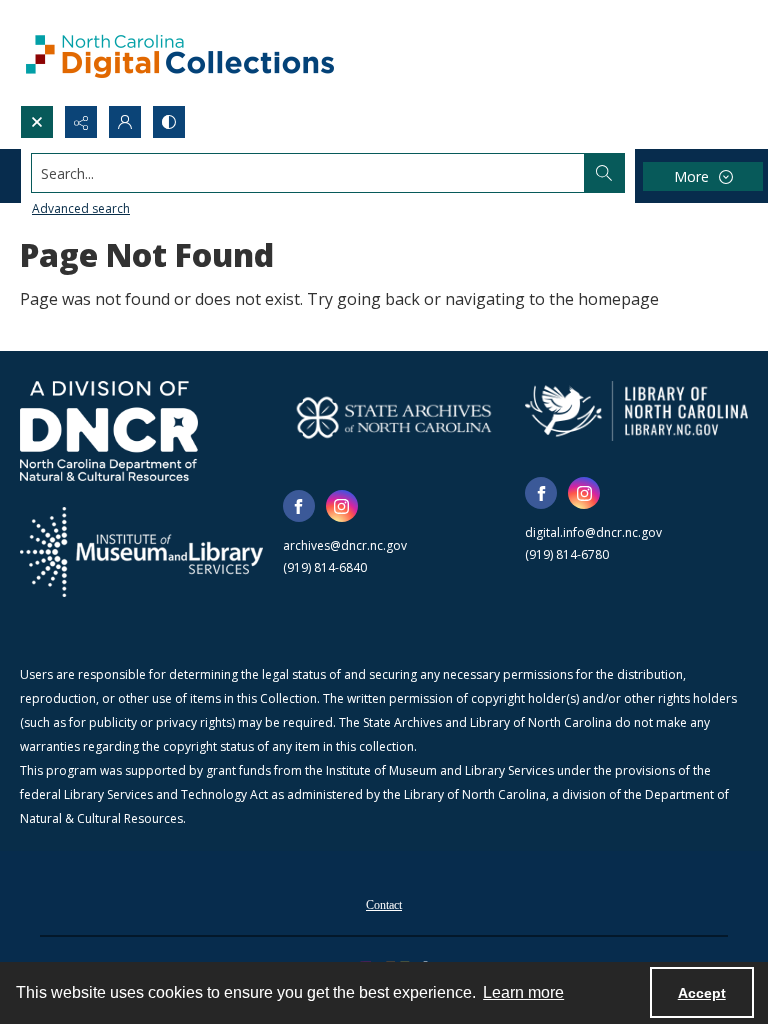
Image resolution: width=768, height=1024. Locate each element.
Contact (384, 905)
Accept (702, 993)
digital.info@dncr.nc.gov (593, 532)
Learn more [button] (523, 992)
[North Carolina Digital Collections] (180, 52)
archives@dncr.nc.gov (345, 545)
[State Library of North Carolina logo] (636, 411)
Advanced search (81, 208)
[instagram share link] (342, 506)
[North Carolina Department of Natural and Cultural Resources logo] (109, 431)
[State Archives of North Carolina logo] (394, 417)
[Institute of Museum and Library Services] (141, 552)
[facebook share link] (299, 506)
